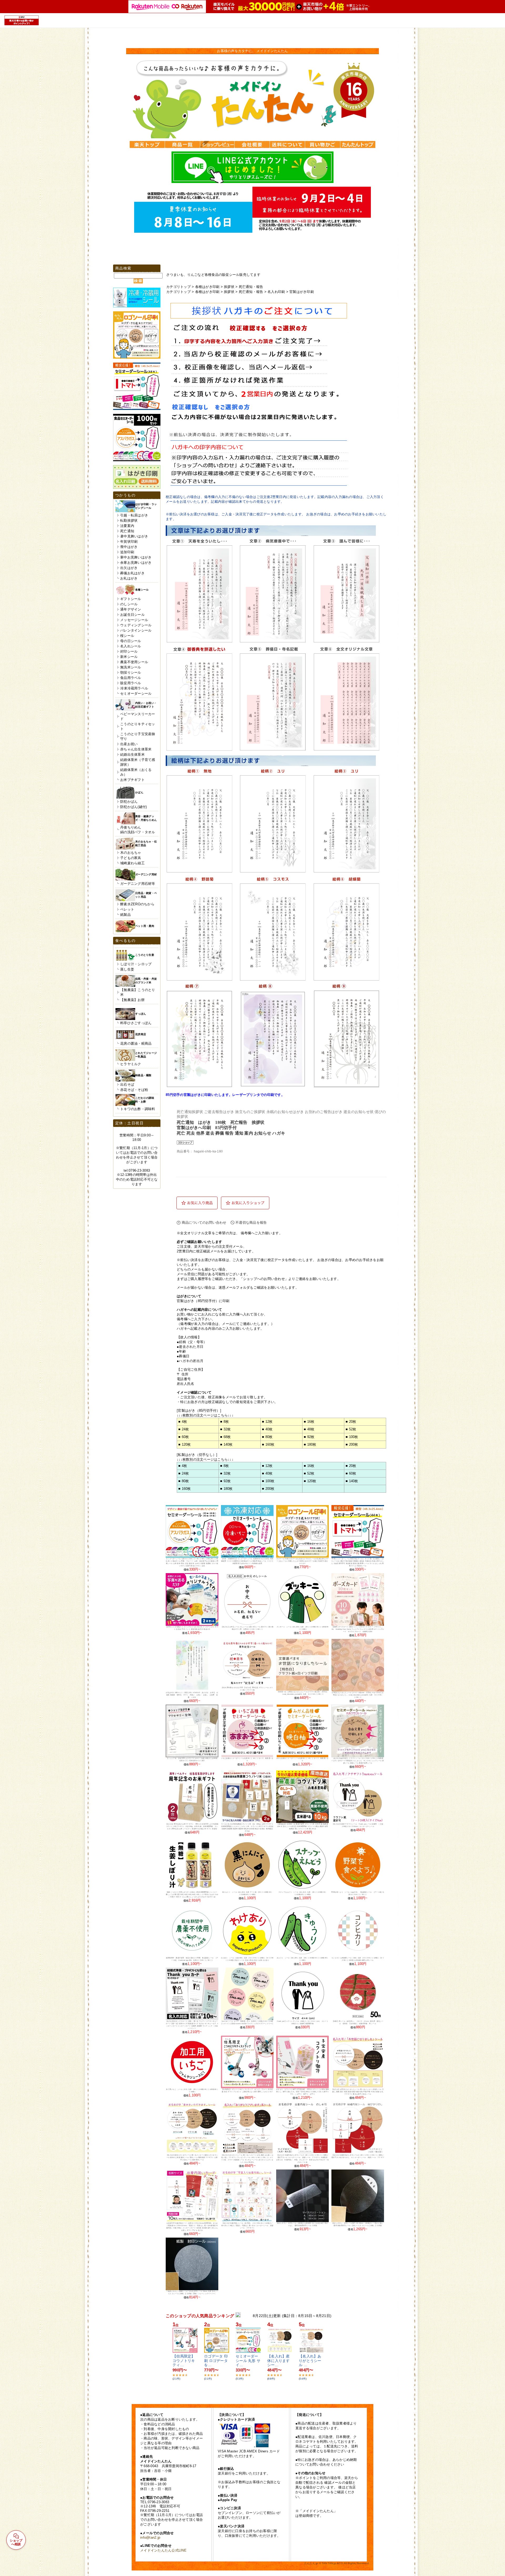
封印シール (129, 651)
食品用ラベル (131, 678)
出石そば (127, 1084)
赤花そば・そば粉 (134, 1090)
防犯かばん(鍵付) (133, 807)
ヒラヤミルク (131, 1064)
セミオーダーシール (136, 693)
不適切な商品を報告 (251, 1223)
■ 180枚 (310, 1444)
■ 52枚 (351, 1429)
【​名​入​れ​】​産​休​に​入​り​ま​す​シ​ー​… (279, 2361)
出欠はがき (129, 568)
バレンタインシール (136, 630)
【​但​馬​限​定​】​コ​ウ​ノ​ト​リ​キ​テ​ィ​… (184, 2361)
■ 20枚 (351, 1422)
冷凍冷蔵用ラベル (134, 688)
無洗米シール (131, 667)
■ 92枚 (309, 1437)
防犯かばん (129, 802)
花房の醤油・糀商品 (136, 1043)
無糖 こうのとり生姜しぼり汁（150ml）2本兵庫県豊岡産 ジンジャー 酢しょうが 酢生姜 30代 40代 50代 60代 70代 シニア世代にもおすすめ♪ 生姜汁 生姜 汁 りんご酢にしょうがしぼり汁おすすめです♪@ (192, 1894)
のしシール (129, 604)
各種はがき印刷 (207, 287)
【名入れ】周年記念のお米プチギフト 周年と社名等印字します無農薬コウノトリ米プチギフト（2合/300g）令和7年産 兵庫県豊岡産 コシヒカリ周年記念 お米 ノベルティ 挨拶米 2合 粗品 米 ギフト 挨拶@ (192, 1826)
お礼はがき (129, 578)
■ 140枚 (226, 1444)
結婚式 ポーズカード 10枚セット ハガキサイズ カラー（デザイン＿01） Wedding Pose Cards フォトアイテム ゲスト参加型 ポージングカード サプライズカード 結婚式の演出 (358, 1629)
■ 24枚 (184, 1429)
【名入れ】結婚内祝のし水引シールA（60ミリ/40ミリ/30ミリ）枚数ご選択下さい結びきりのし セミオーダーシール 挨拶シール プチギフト (358, 2157)
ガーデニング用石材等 (138, 884)
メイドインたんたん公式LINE (163, 2550)
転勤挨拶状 (129, 520)
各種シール (142, 590)
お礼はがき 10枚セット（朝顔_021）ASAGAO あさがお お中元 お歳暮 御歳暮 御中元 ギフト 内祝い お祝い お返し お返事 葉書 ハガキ (192, 1695)
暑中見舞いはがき (134, 536)
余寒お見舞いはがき (136, 563)
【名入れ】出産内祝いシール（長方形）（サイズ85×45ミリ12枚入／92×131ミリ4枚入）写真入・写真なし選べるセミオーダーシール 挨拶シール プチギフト (247, 2226)
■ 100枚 (352, 1437)
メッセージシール (134, 620)
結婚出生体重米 (132, 754)
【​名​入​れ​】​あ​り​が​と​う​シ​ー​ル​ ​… (310, 2361)
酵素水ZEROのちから (137, 904)
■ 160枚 (268, 1444)
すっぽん (141, 1014)
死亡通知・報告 (251, 287)
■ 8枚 (224, 1422)
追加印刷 (127, 552)
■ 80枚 (267, 1437)
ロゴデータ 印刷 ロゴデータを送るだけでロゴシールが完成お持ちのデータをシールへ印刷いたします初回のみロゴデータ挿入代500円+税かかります (302, 1561)
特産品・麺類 (143, 1075)
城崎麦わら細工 (132, 863)
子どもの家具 (131, 858)
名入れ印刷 (276, 292)
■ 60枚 (184, 1437)
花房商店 (141, 1034)
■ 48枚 (309, 1429)
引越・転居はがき (134, 515)
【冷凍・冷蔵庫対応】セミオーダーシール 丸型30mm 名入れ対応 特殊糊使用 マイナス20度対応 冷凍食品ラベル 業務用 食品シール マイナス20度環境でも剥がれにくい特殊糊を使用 (247, 1561)
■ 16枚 (309, 1422)
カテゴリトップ (178, 287)
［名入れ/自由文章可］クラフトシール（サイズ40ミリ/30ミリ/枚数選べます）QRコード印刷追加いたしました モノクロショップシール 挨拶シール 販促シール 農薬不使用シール (358, 1761)
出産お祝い (129, 744)
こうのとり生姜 (145, 955)
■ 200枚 (352, 1444)
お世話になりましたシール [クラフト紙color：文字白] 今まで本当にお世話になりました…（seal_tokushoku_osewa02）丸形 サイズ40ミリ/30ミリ (358, 1695)
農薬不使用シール (134, 662)
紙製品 (125, 915)
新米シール (129, 657)
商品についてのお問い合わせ (204, 1223)
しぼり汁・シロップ (136, 964)
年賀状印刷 (129, 542)
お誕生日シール (132, 615)
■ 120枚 (185, 1444)
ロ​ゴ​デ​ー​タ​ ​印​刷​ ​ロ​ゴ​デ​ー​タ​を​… (216, 2361)
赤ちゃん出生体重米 (136, 749)
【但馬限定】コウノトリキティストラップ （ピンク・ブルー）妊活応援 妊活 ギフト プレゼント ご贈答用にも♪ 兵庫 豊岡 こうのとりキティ (247, 2092)
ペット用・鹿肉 (145, 926)
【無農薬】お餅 (132, 1000)
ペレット (127, 909)
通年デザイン (131, 609)
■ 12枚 (267, 1422)
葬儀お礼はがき (132, 573)
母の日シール (131, 641)
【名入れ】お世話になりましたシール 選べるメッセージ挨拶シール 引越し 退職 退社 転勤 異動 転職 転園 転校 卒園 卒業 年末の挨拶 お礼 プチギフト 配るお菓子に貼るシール (358, 2092)
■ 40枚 (267, 1429)
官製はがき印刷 (302, 292)
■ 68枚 (225, 1437)
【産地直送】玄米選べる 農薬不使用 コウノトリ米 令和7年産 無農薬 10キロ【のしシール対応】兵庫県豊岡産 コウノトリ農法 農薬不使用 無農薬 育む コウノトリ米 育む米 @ (302, 1826)
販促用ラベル (131, 683)
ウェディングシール (136, 625)
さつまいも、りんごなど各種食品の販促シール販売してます (213, 275)
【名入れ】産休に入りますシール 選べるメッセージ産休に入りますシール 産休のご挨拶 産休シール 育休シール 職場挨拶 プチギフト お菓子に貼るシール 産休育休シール (192, 2157)
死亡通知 (127, 531)
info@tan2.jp (150, 2537)
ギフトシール (131, 599)
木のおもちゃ (131, 853)
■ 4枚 (183, 1422)
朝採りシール (131, 672)
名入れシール (131, 646)
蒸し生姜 (127, 969)
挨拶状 (229, 287)
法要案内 (127, 526)
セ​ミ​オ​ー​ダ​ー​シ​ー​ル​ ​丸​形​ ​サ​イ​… (248, 2361)
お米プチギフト (132, 780)
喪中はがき (129, 547)
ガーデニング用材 (146, 874)
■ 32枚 (225, 1429)
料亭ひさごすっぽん (136, 1023)
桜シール (127, 636)
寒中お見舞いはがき (136, 557)
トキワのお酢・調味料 (138, 1109)
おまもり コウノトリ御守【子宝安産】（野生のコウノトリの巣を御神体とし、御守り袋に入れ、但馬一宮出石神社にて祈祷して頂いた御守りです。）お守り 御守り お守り (302, 2092)
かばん (139, 792)
